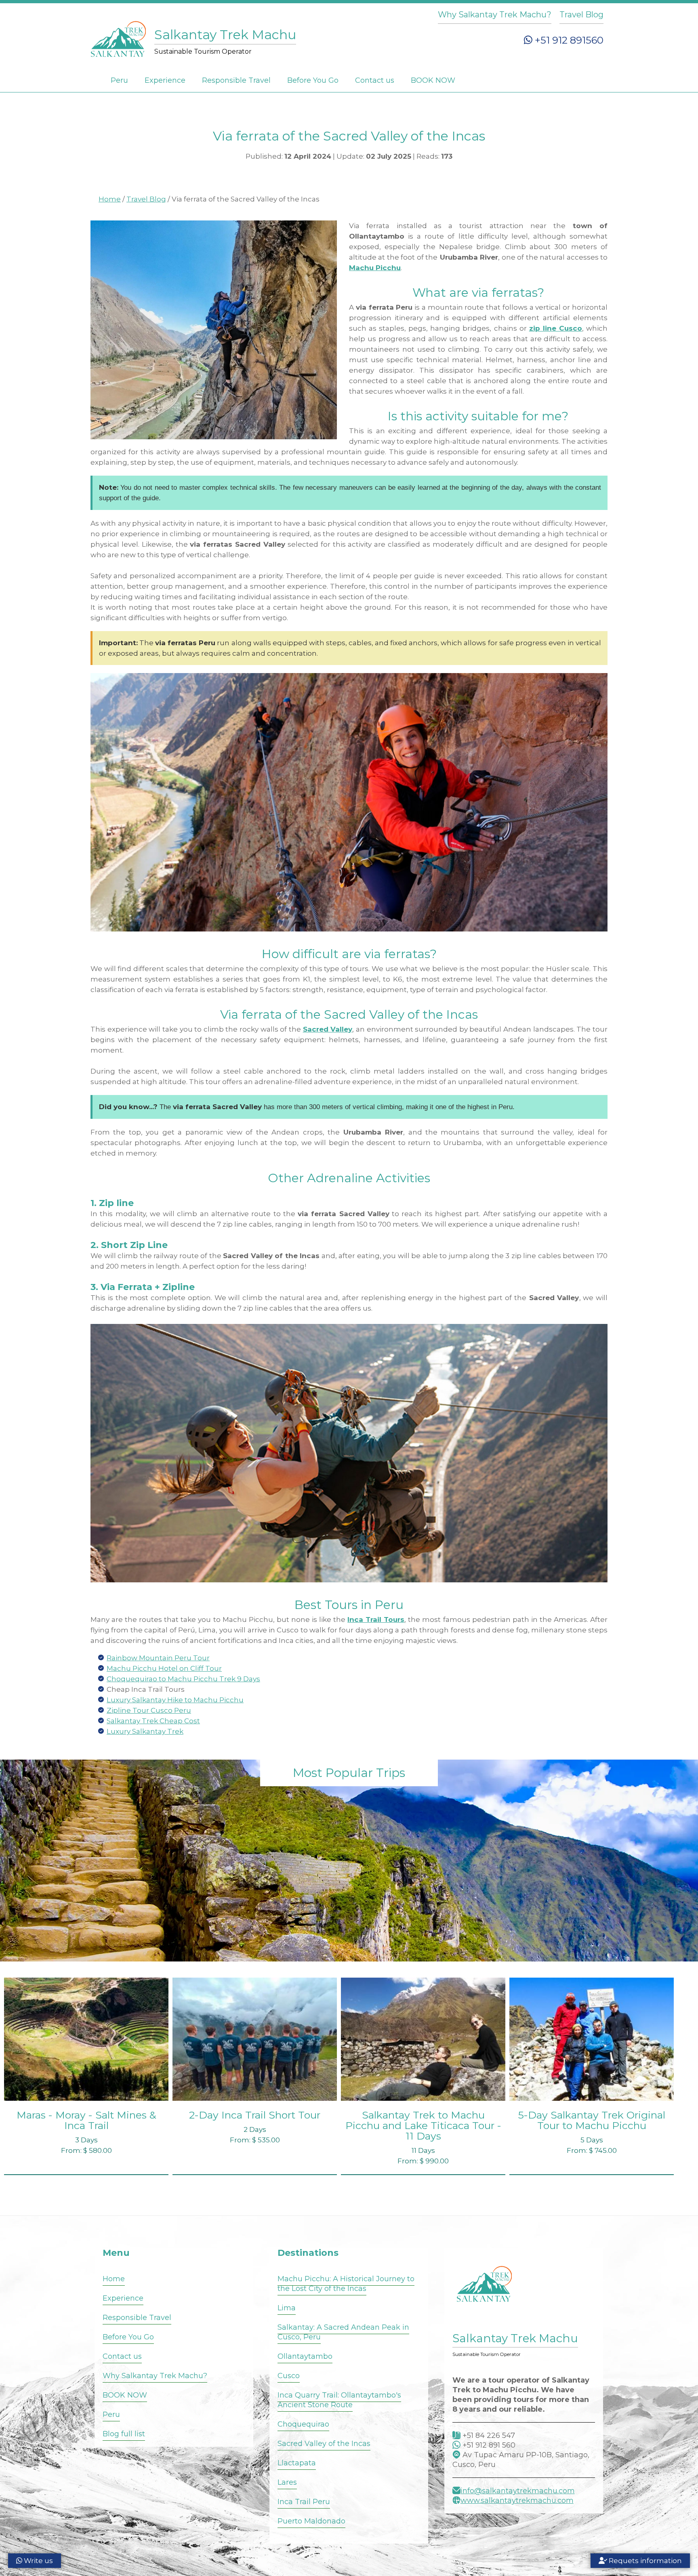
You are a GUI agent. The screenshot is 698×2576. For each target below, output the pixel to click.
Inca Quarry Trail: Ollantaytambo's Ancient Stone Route (339, 2400)
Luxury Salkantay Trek (145, 1731)
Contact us (375, 80)
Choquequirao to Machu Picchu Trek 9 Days (183, 1679)
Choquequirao (303, 2424)
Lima (287, 2308)
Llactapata (297, 2463)
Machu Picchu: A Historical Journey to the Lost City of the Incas (346, 2284)
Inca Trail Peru (304, 2502)
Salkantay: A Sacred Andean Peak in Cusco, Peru (343, 2332)
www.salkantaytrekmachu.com (517, 2500)
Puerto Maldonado (311, 2521)
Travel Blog (581, 15)
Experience (165, 80)
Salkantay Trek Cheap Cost (153, 1721)
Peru (119, 80)
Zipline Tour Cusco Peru (149, 1710)
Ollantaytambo (305, 2356)
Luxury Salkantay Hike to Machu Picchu (175, 1700)
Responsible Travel (236, 80)
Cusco (289, 2376)
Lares (287, 2482)
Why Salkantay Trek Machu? (495, 15)
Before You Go (313, 80)
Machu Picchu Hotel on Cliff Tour (164, 1668)
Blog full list (124, 2434)
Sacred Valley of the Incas (324, 2444)
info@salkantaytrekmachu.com (518, 2491)
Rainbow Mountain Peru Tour (158, 1658)
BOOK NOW (433, 80)
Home (110, 199)
